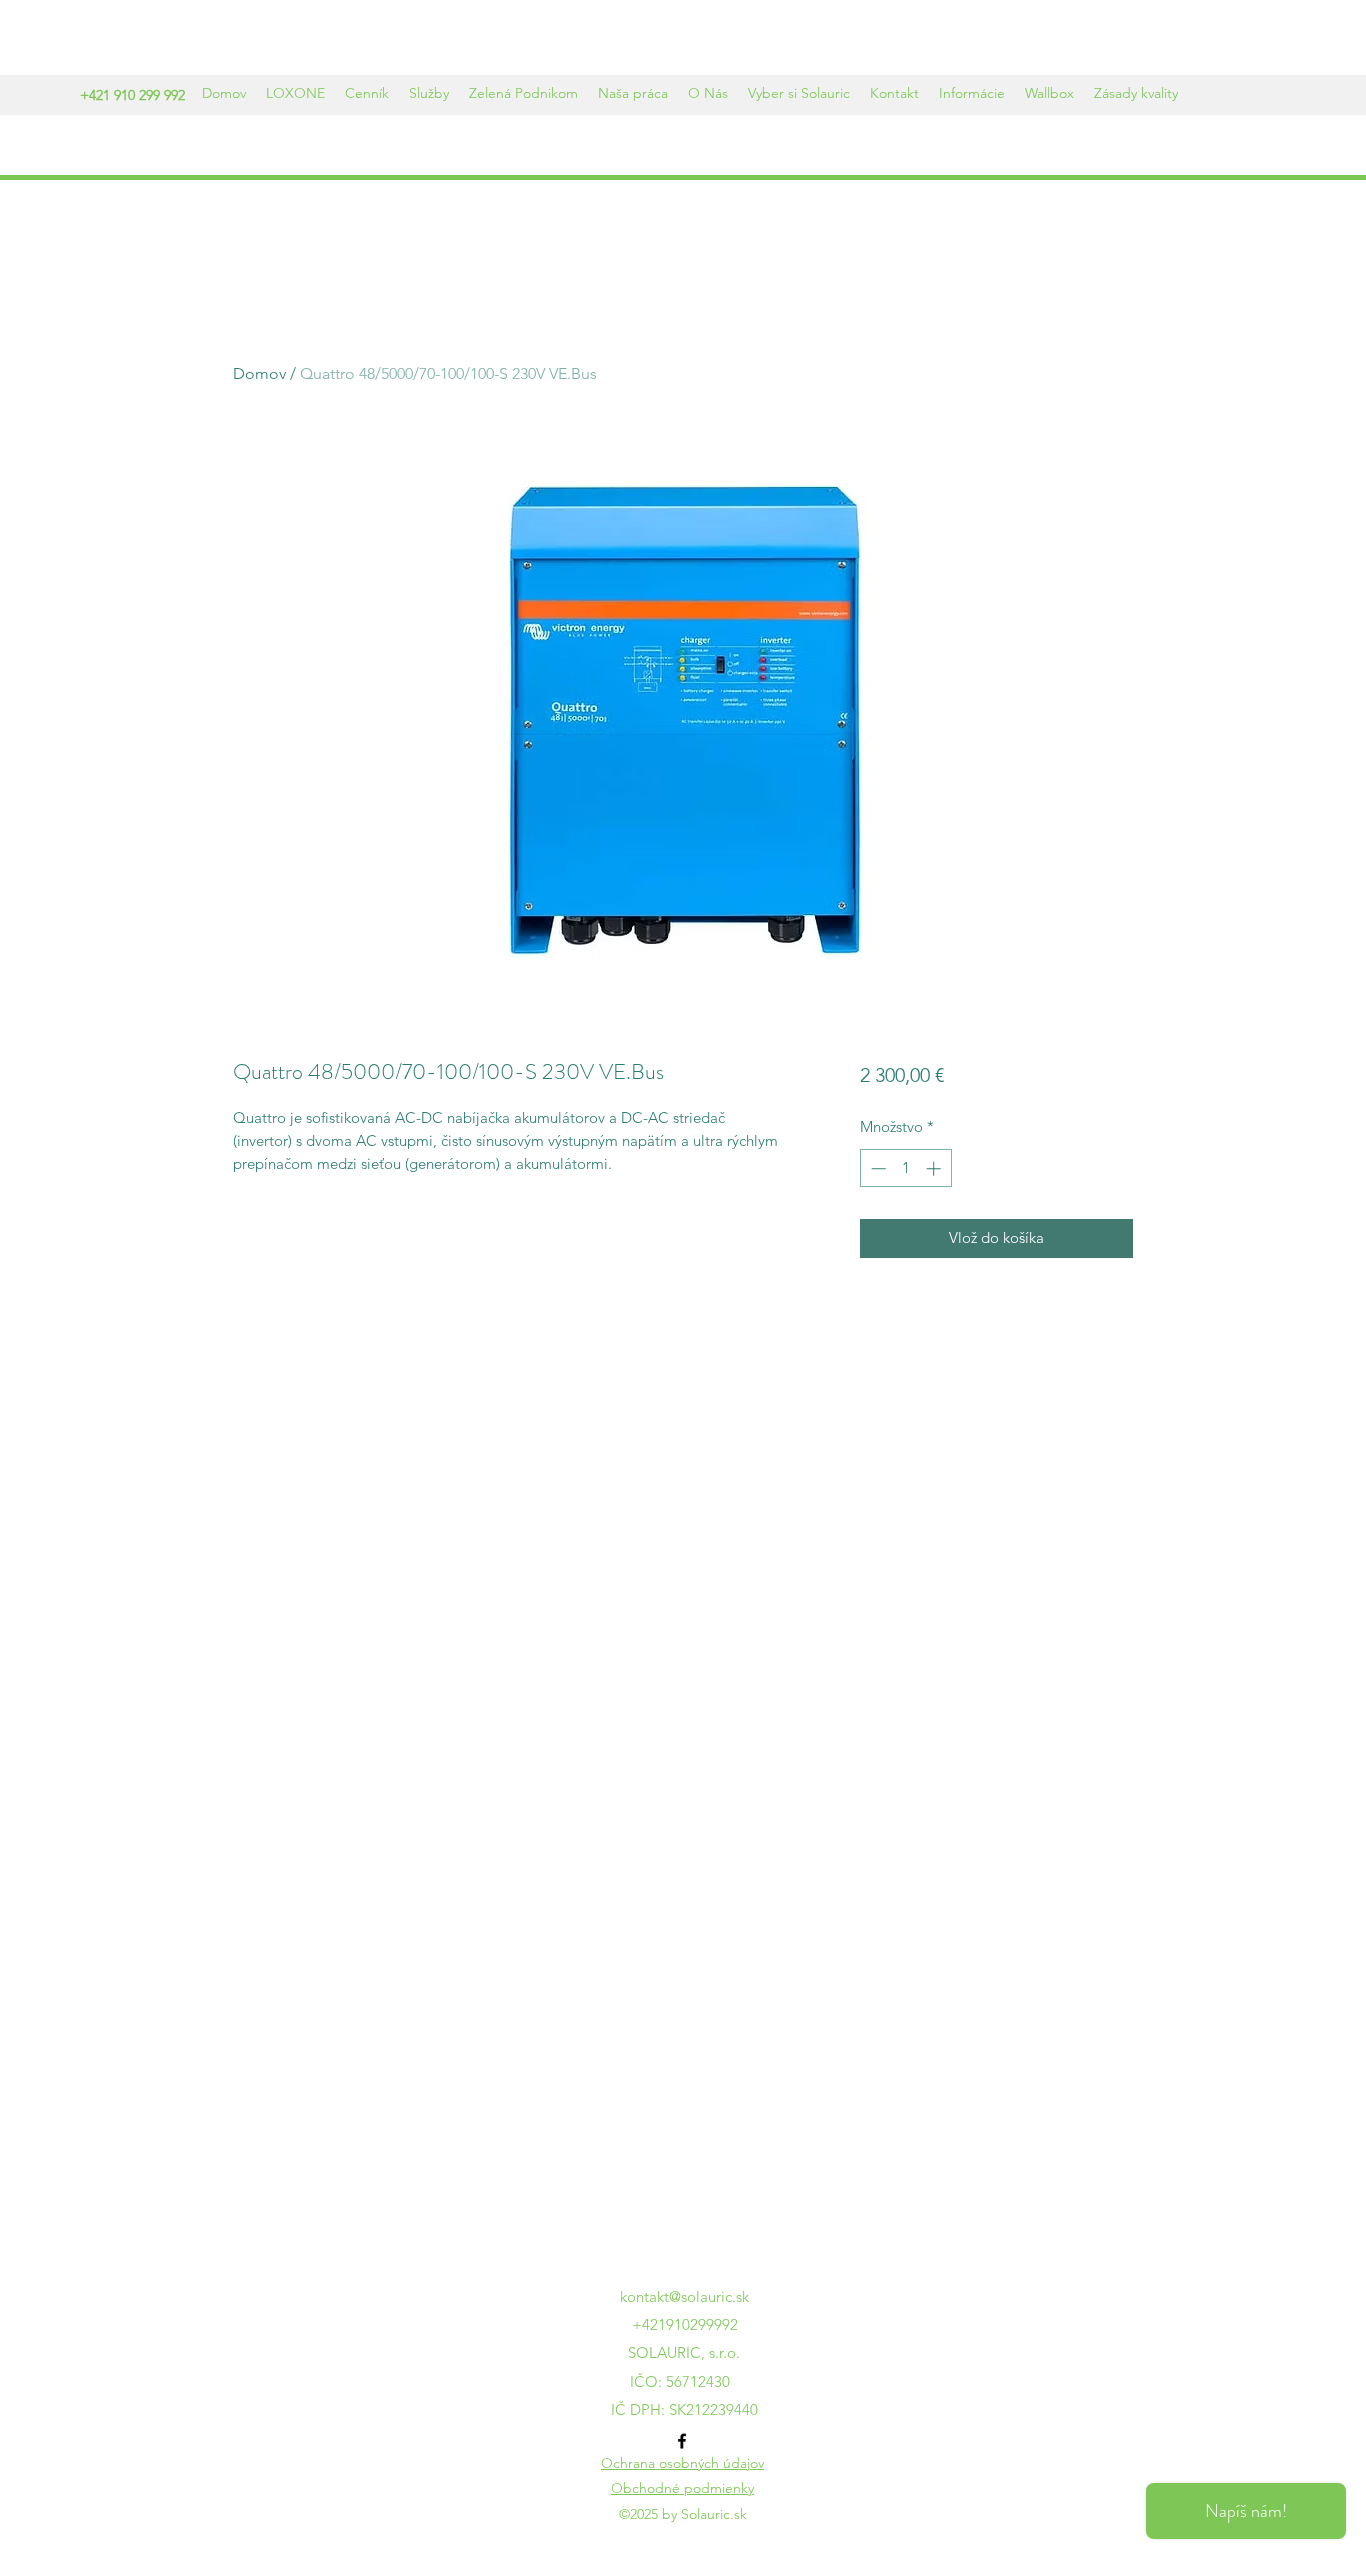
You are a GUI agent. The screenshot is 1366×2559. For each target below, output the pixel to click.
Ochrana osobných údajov (682, 2463)
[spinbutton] (905, 1168)
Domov (259, 373)
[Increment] (935, 1168)
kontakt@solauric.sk (684, 2296)
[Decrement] (876, 1168)
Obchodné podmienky (682, 2488)
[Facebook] (682, 2441)
